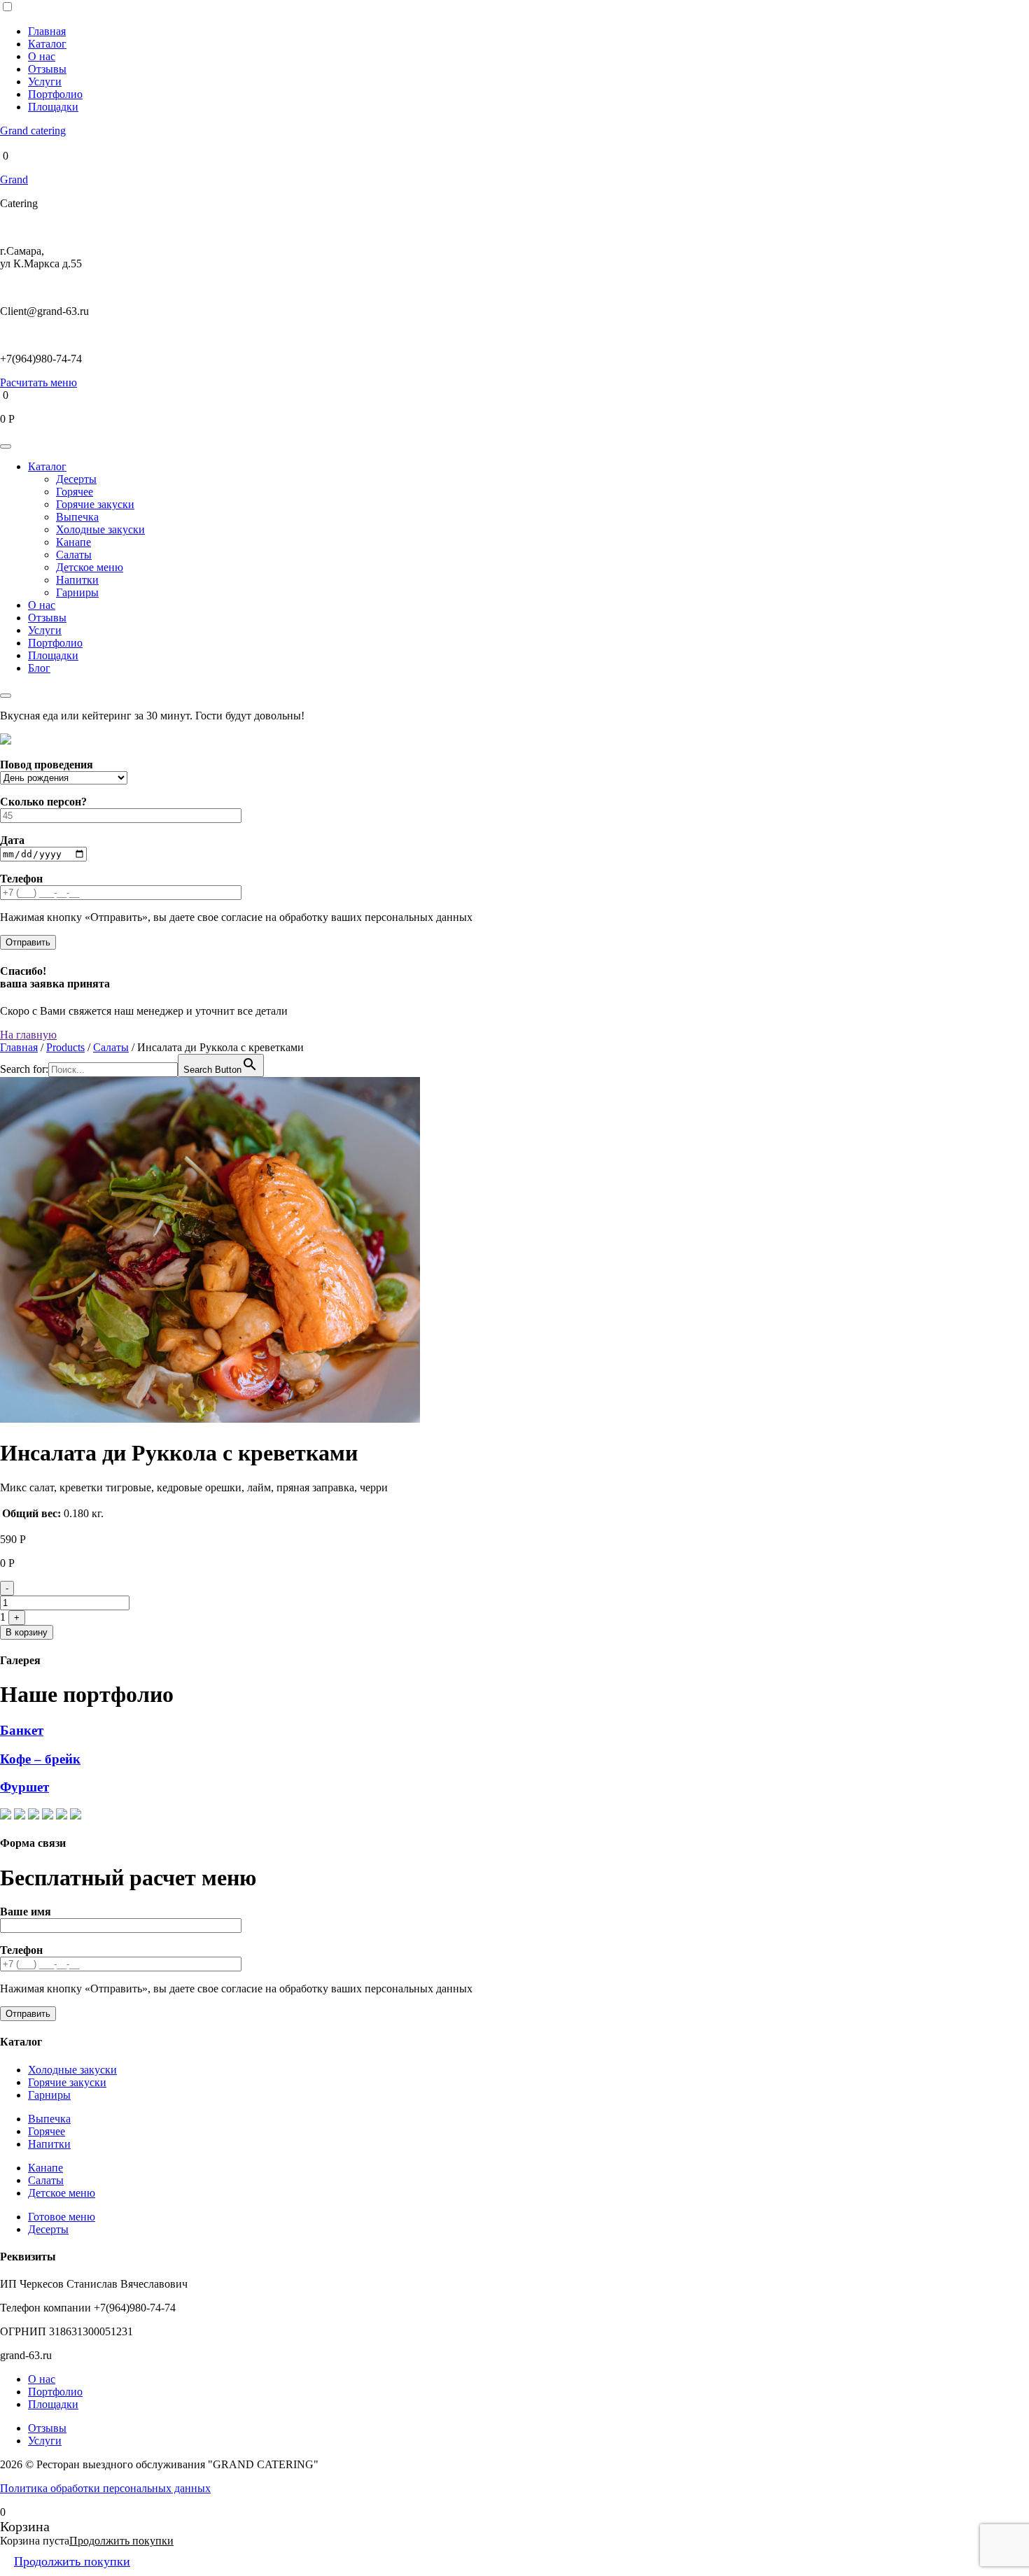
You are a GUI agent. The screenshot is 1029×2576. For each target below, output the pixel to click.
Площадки (53, 107)
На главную (28, 1035)
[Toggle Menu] (6, 446)
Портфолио (55, 94)
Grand (14, 180)
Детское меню (90, 567)
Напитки (77, 580)
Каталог (47, 44)
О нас (42, 56)
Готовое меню (62, 2217)
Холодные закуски (100, 529)
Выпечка (77, 517)
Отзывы (47, 69)
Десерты (76, 479)
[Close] (6, 696)
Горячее (75, 492)
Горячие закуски (95, 504)
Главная (47, 31)
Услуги (45, 82)
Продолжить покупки (121, 2541)
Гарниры (77, 592)
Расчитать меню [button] (38, 382)
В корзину (27, 1632)
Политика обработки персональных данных (105, 2488)
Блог (39, 668)
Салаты (74, 555)
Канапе (73, 542)
